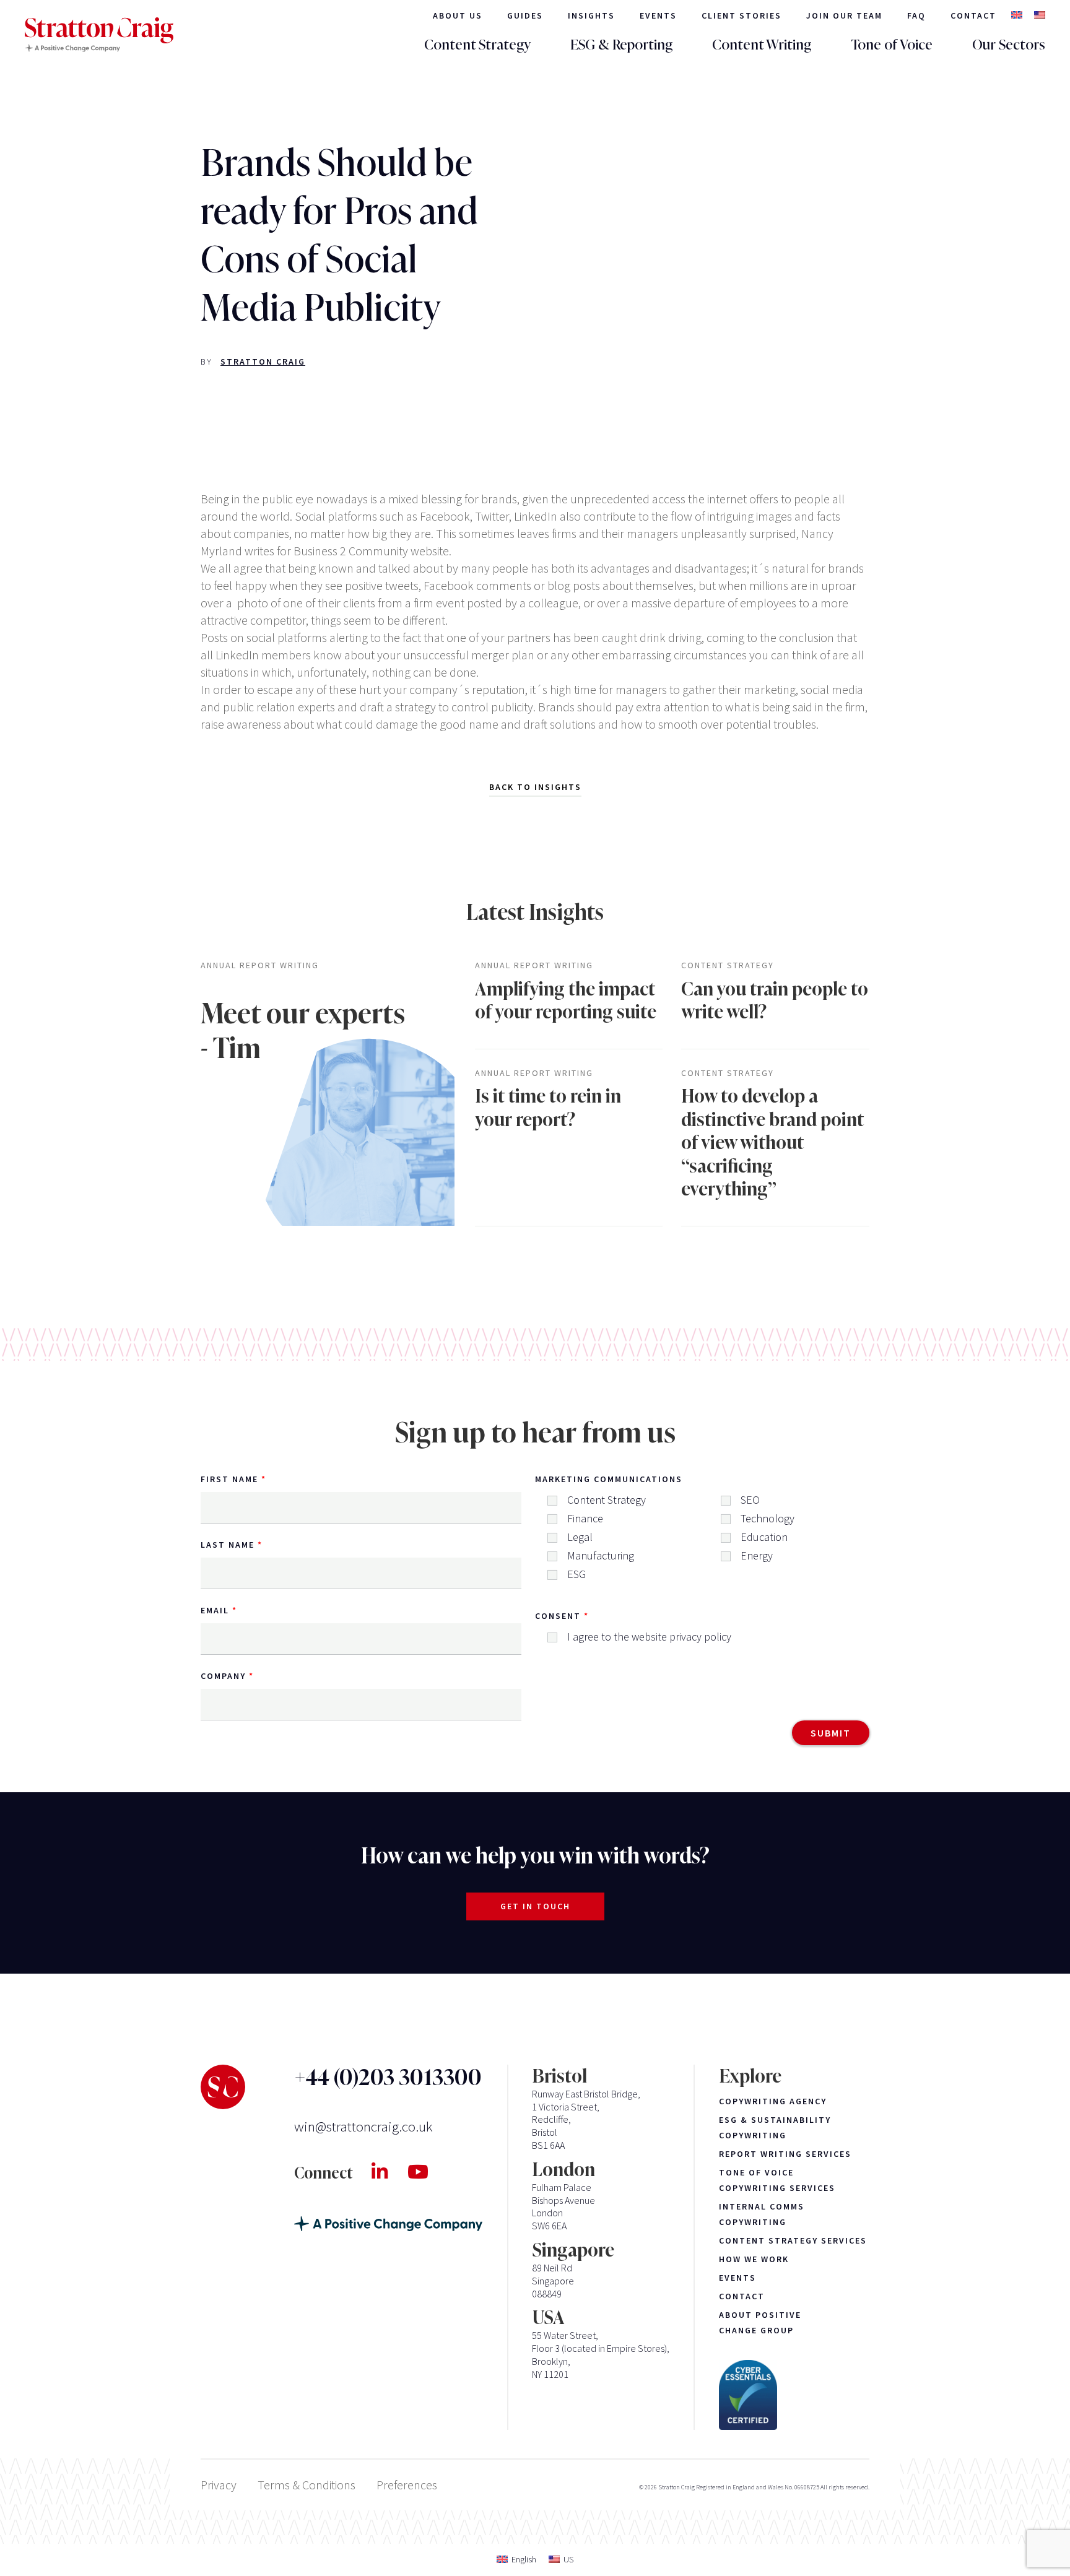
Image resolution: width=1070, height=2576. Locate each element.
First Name (229, 1479)
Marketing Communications (609, 1479)
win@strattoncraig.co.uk (363, 2126)
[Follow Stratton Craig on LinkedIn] (389, 2172)
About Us (458, 15)
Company (223, 1676)
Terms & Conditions (307, 2485)
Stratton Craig (263, 362)
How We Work (754, 2259)
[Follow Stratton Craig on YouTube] (428, 2172)
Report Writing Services (785, 2154)
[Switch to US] (1040, 16)
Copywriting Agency (773, 2101)
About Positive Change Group (760, 2322)
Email (215, 1610)
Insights (591, 15)
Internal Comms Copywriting (762, 2214)
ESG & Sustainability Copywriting (775, 2127)
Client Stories (742, 15)
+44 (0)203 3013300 (388, 2078)
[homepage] (99, 35)
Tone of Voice (892, 45)
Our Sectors (1009, 45)
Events (658, 15)
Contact (973, 15)
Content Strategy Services (793, 2240)
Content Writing (762, 45)
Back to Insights (535, 787)
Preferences (407, 2485)
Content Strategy (477, 45)
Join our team (844, 15)
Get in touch (535, 1906)
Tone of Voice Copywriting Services (777, 2180)
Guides (525, 15)
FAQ (916, 15)
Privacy (219, 2485)
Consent (558, 1616)
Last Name (228, 1545)
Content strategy (728, 965)
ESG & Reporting (621, 45)
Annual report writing (260, 965)
